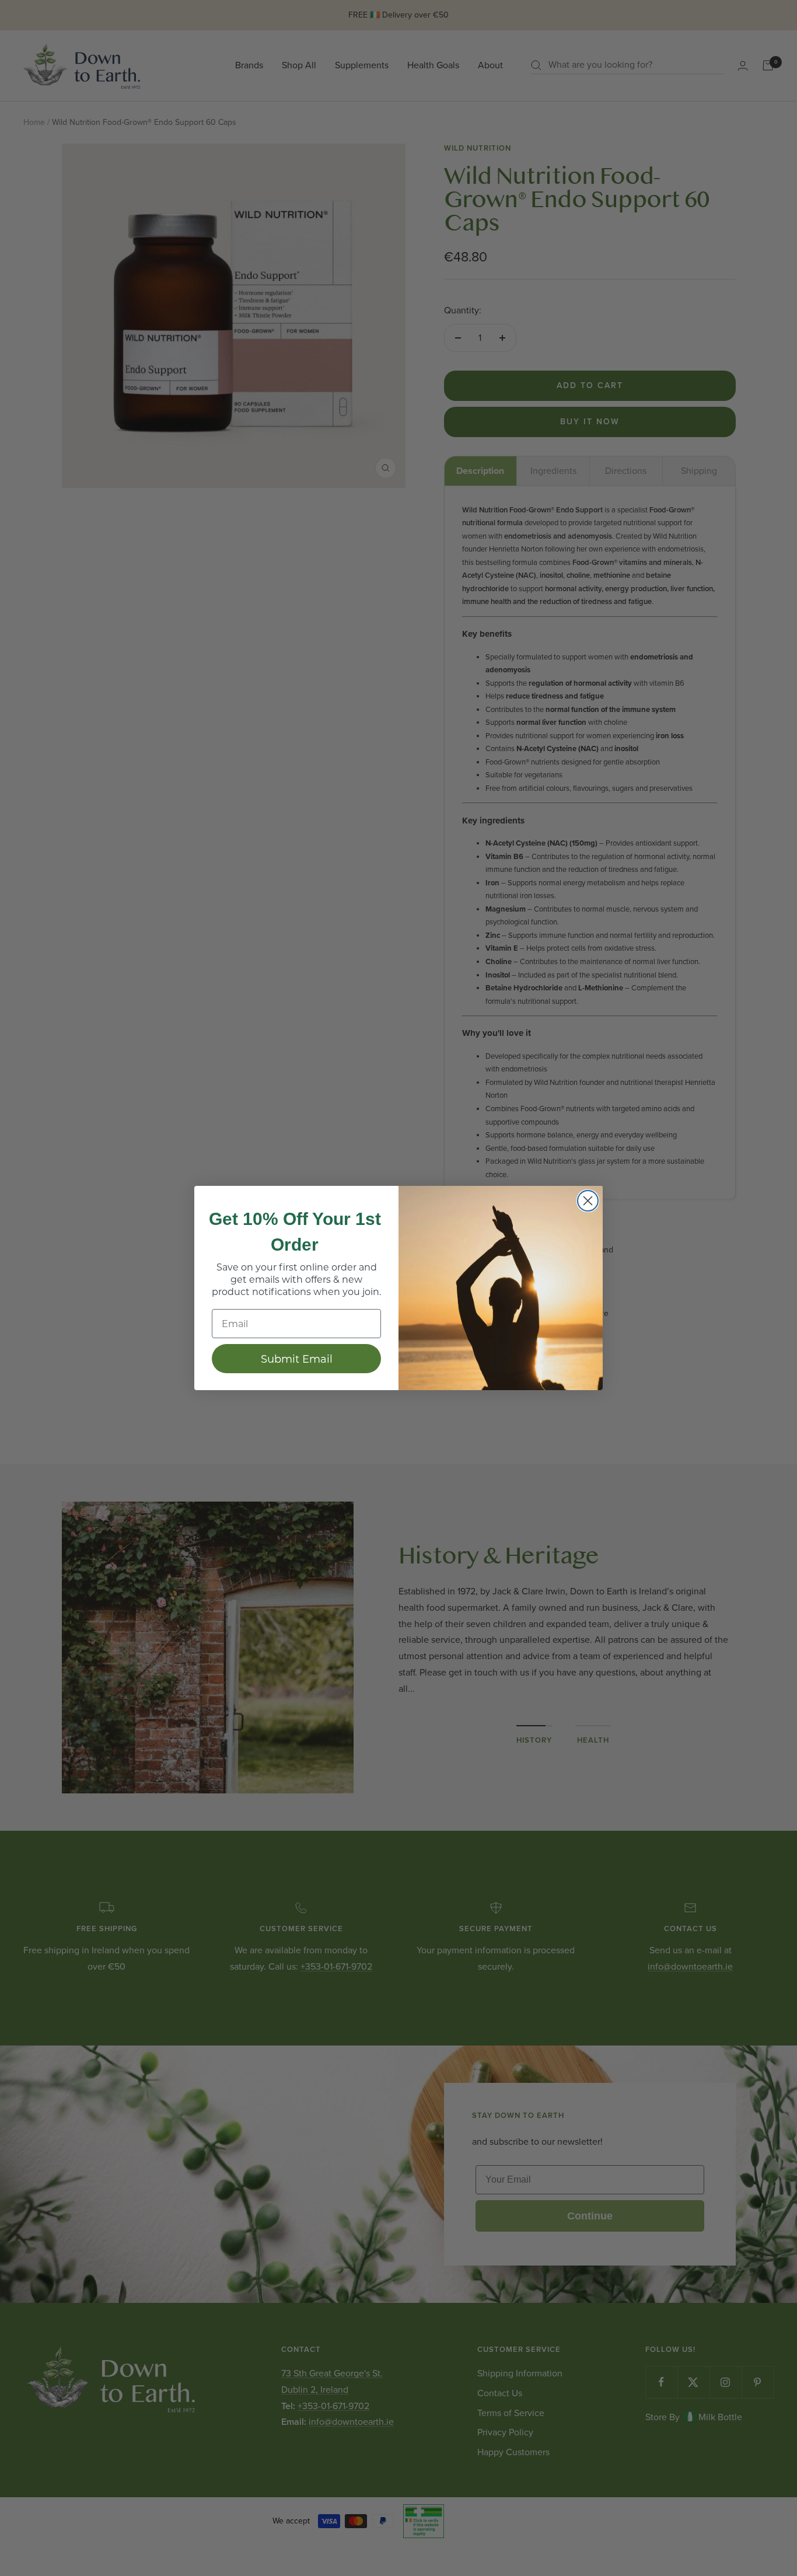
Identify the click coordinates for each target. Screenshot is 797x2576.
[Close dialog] (588, 1201)
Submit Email (297, 1359)
